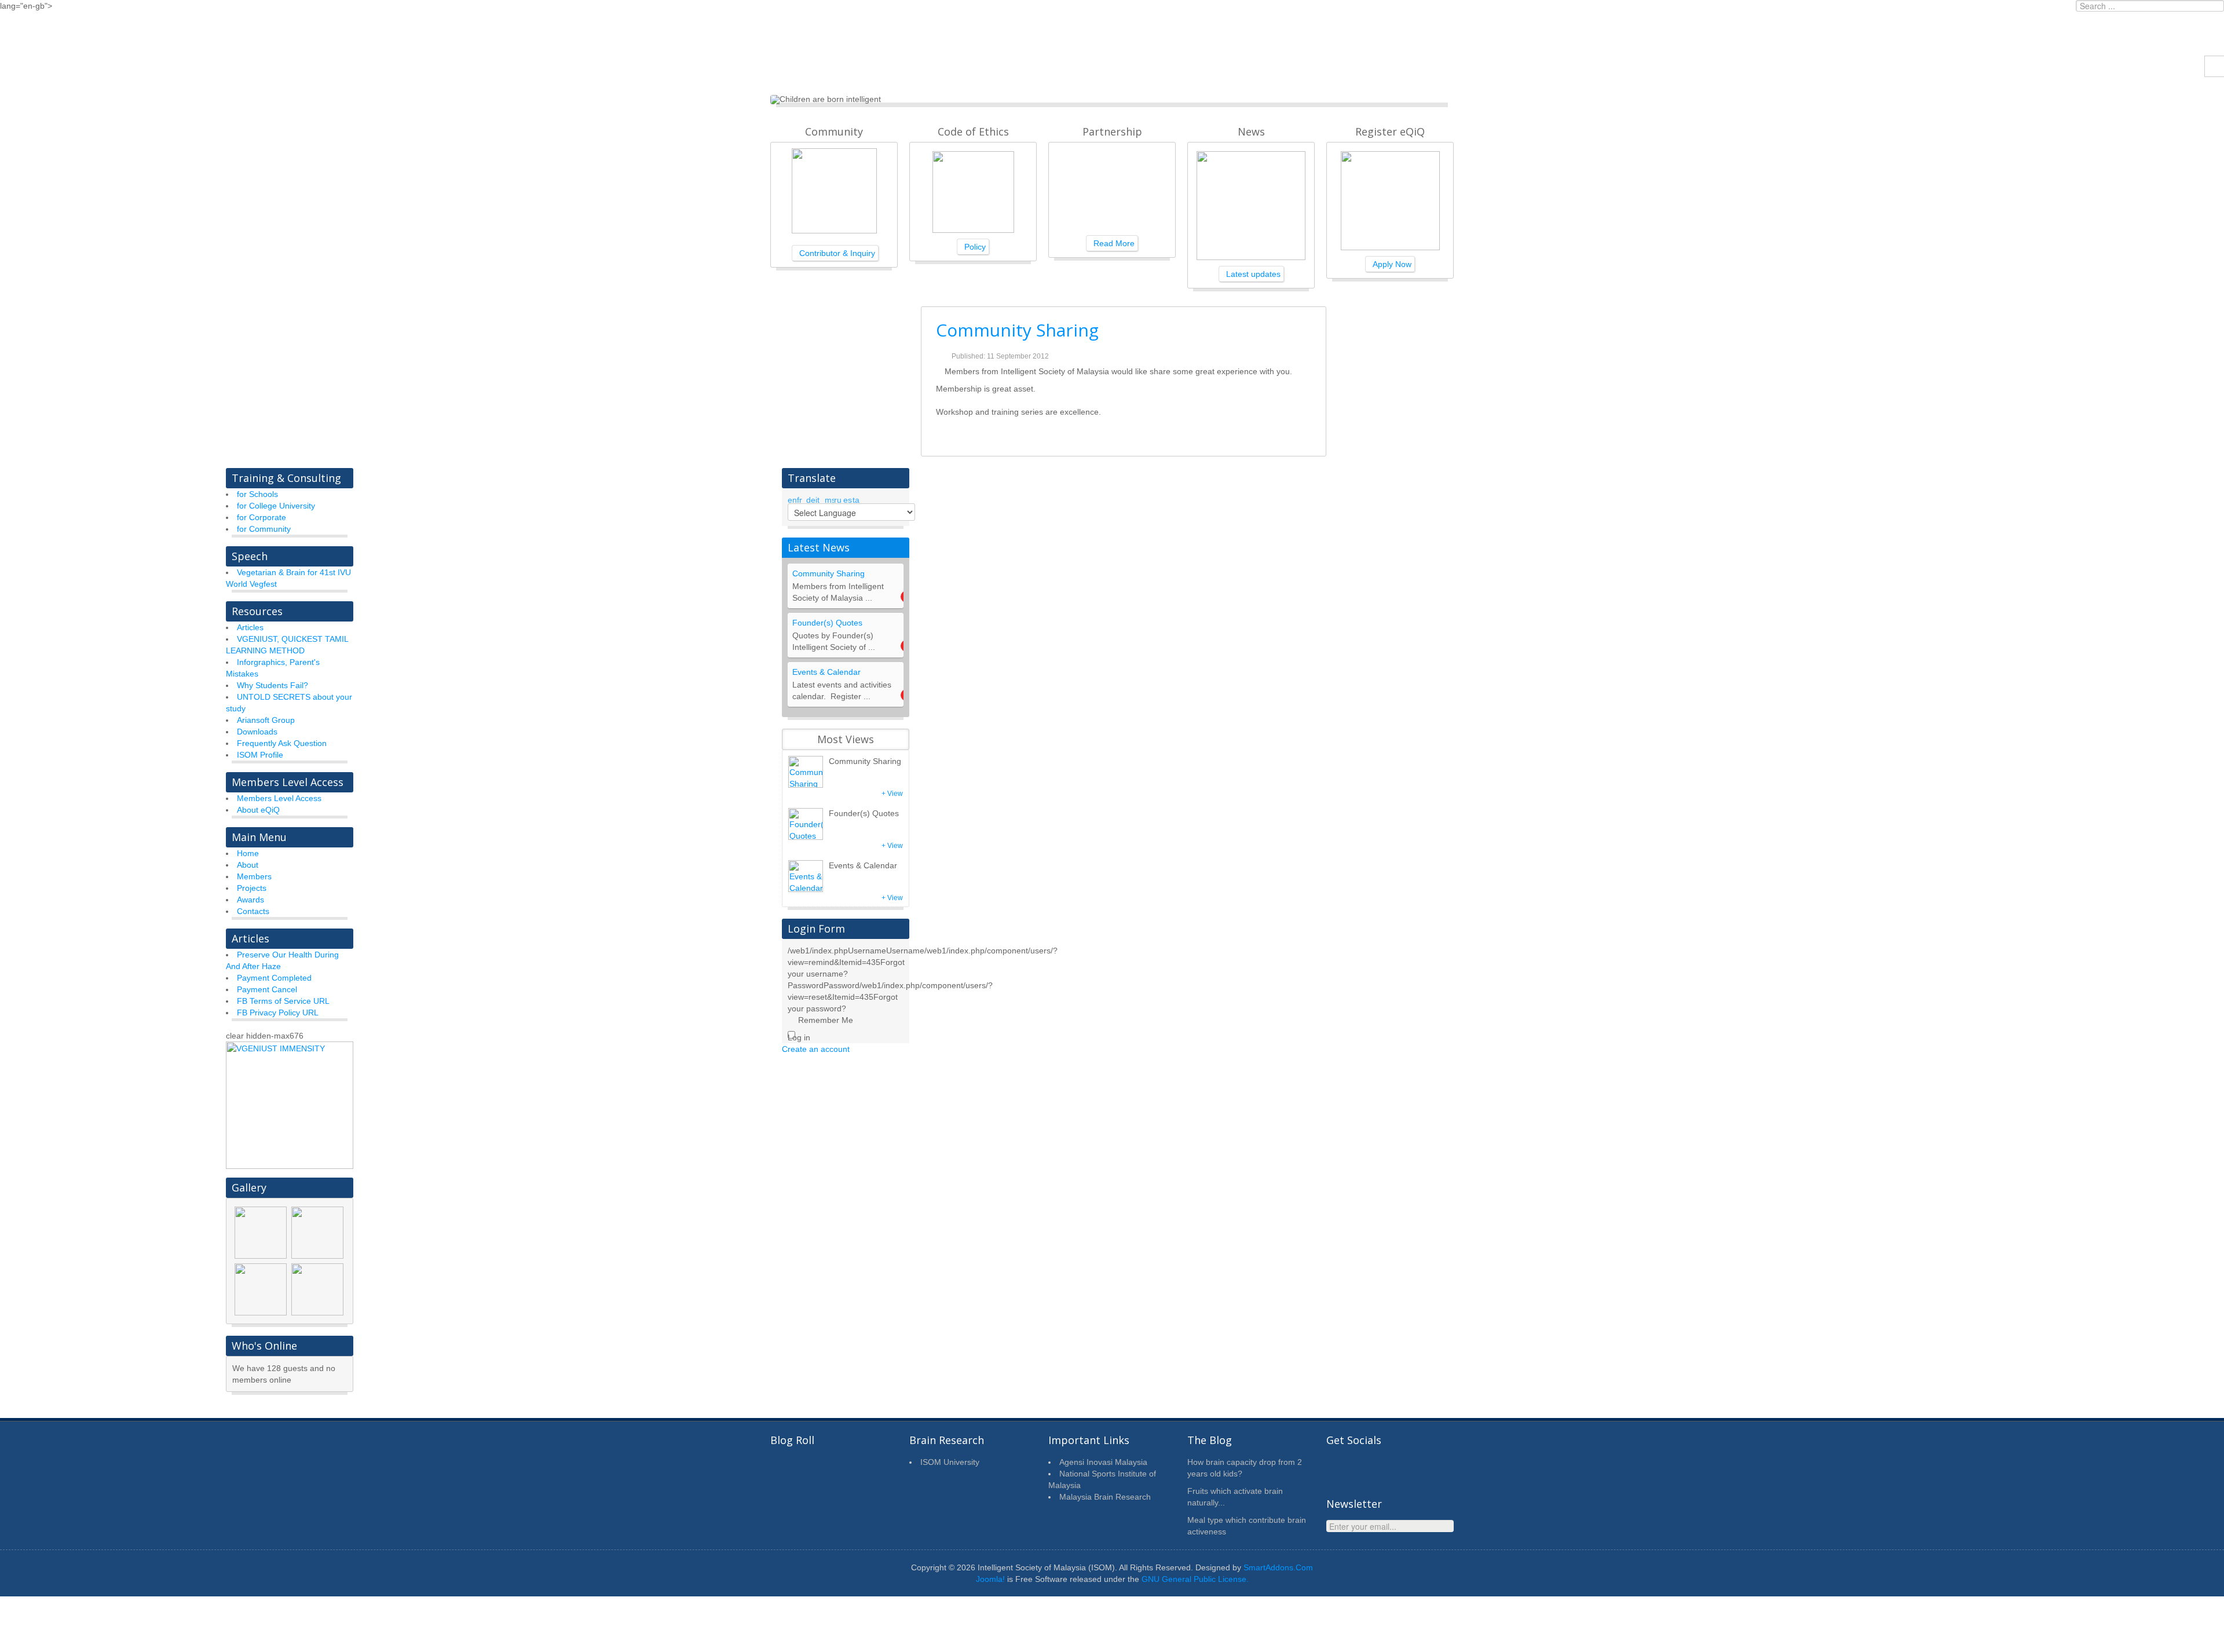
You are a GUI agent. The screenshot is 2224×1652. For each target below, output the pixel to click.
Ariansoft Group (266, 720)
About (248, 865)
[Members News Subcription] (1390, 1468)
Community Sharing (1017, 330)
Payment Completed (274, 978)
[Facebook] (1364, 1468)
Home (248, 853)
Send (1440, 1529)
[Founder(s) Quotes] (806, 824)
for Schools (257, 494)
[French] (802, 498)
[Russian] (839, 498)
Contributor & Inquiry (837, 253)
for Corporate (261, 517)
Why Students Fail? (272, 685)
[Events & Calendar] (806, 876)
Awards (250, 900)
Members (254, 876)
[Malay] (829, 498)
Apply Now (1392, 264)
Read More (1114, 243)
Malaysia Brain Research (1105, 1497)
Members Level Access (279, 798)
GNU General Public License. (1195, 1579)
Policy (975, 247)
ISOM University (950, 1462)
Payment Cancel (267, 989)
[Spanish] (848, 498)
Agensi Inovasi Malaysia (1103, 1462)
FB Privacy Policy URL (278, 1013)
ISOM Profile (260, 755)
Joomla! (990, 1579)
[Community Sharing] (806, 772)
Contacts (253, 911)
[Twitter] (1338, 1468)
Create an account (817, 1049)
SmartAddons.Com (1278, 1567)
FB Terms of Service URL (283, 1001)
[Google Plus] (1416, 1468)
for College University (276, 506)
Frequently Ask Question (282, 743)
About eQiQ (258, 810)
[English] (792, 498)
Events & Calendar (826, 672)
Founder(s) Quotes (827, 623)
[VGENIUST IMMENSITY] (290, 1105)
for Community (264, 529)
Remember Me (826, 1020)
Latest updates (1253, 274)
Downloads (257, 732)
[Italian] (820, 498)
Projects (252, 888)
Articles (250, 627)
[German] (811, 498)
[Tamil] (857, 498)
